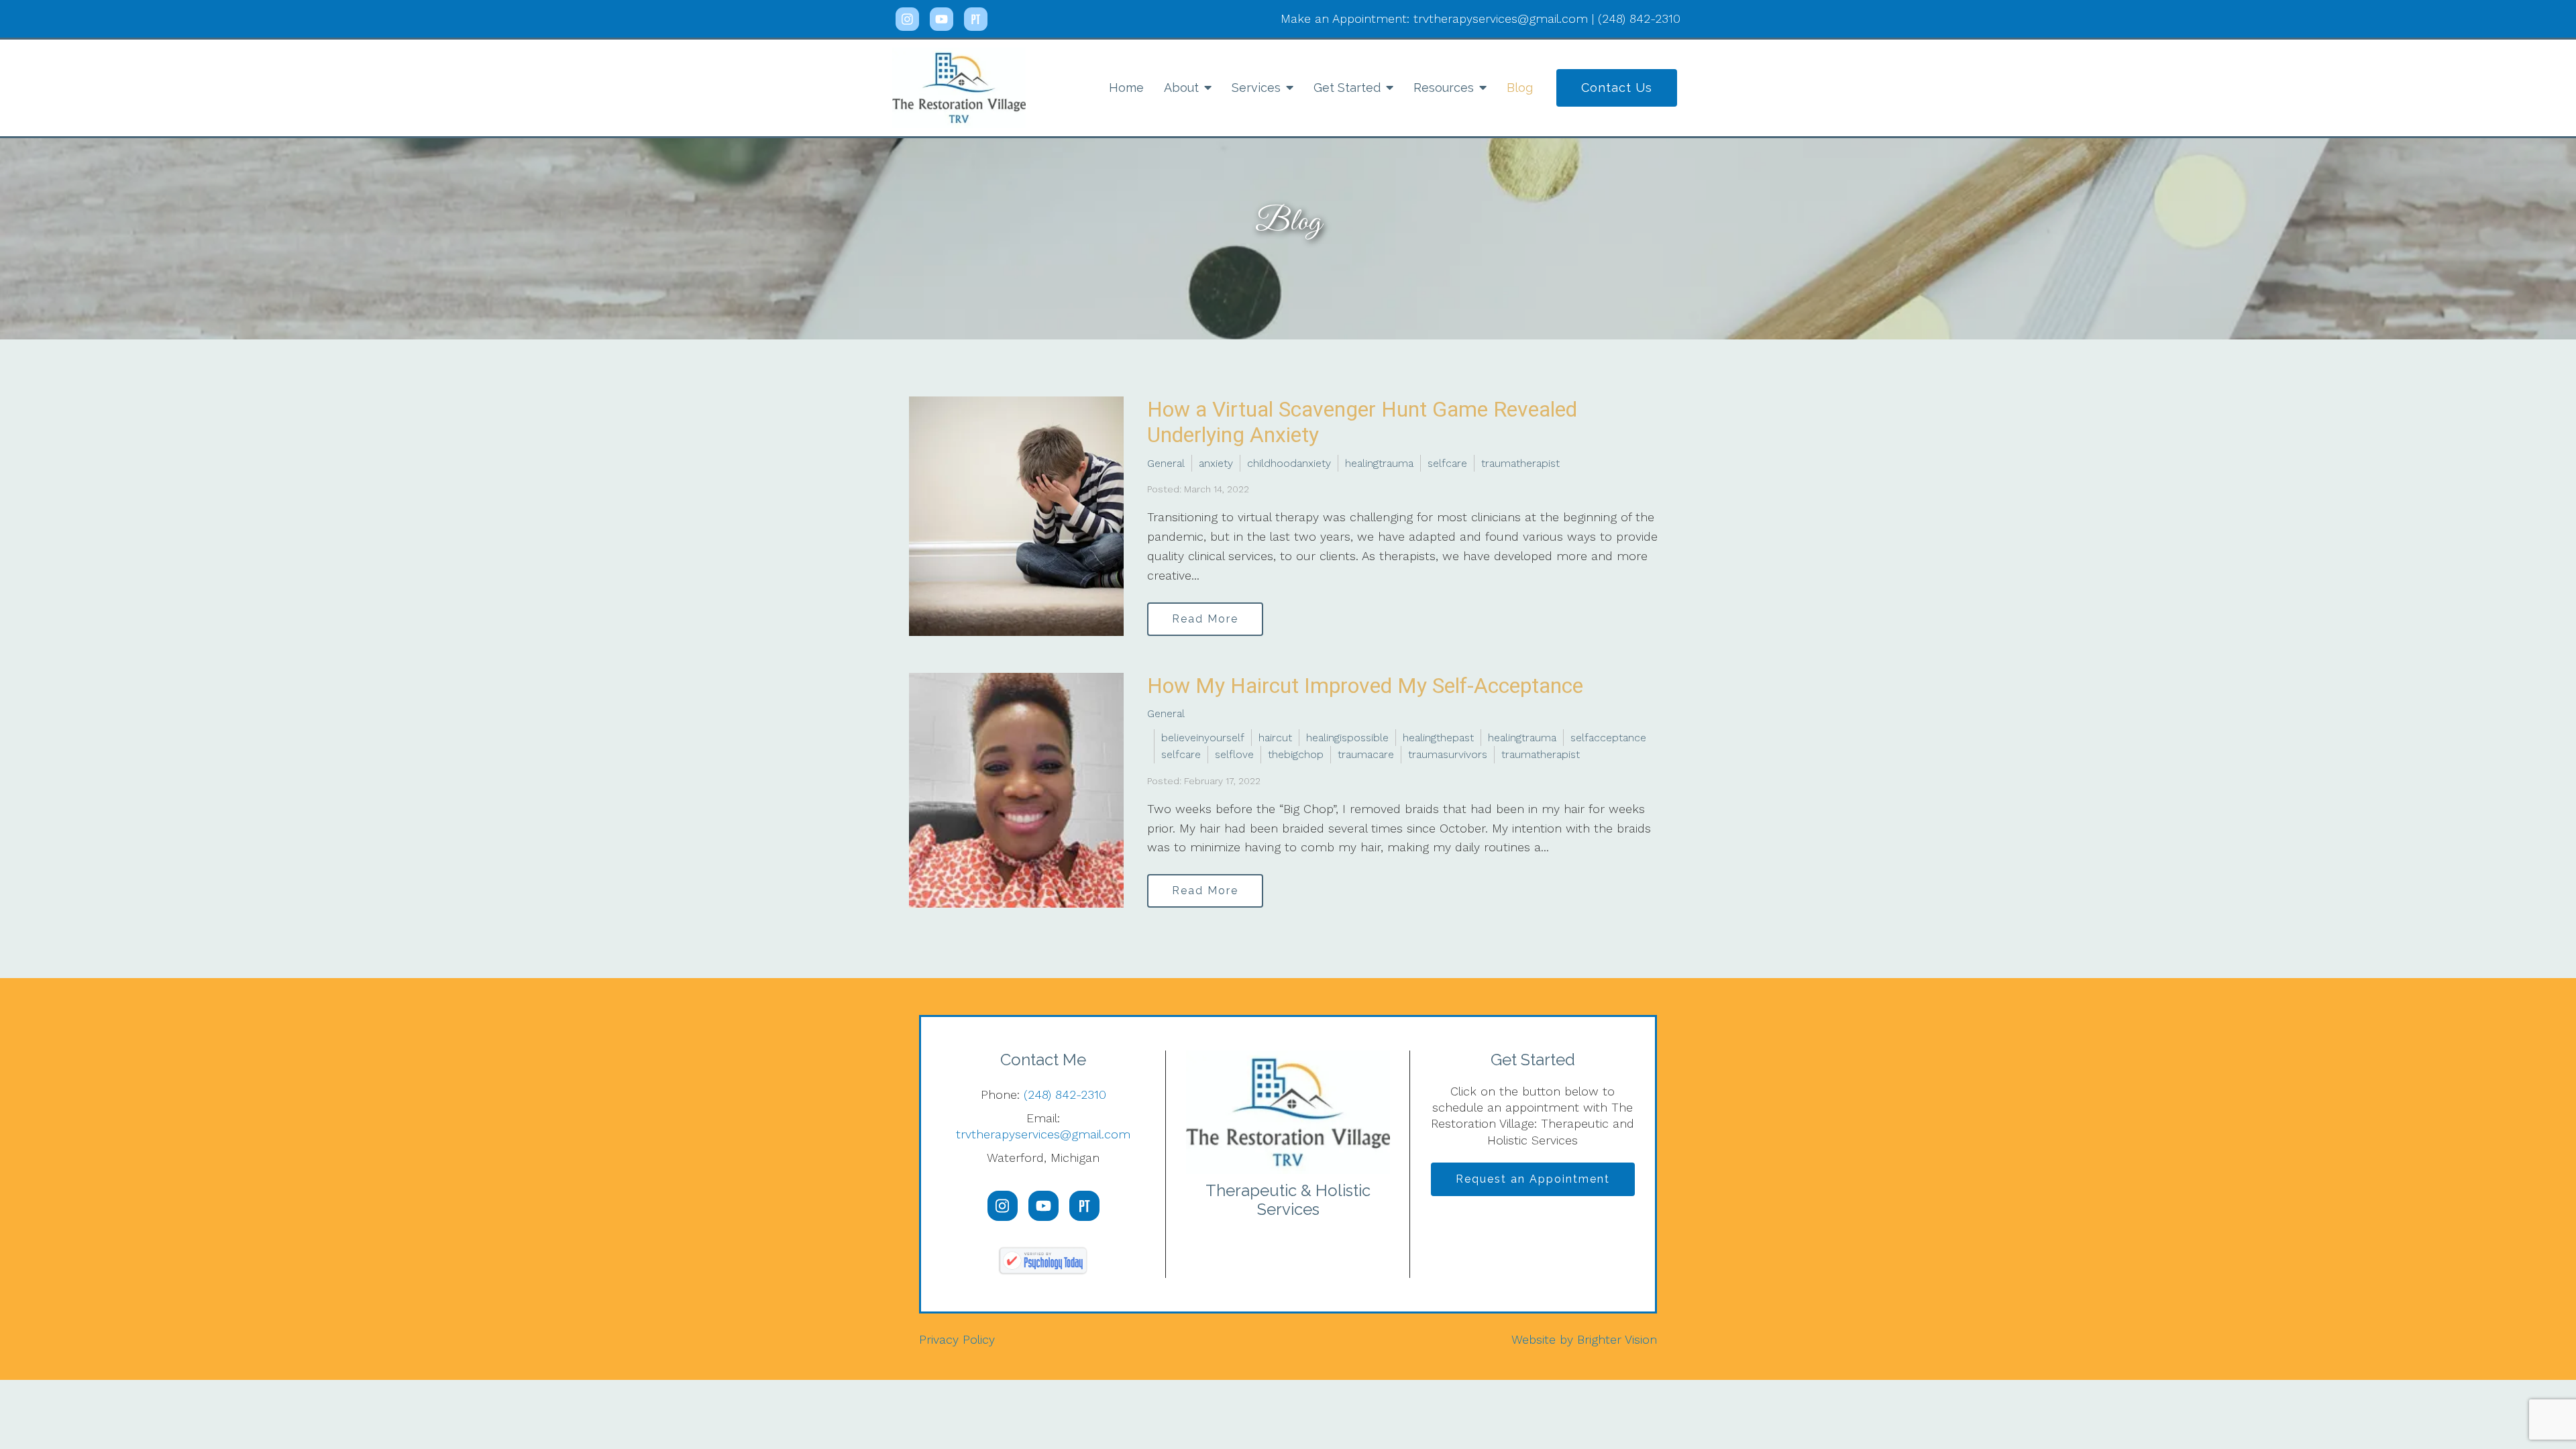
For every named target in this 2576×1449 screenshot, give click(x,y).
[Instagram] (907, 19)
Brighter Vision (1617, 1339)
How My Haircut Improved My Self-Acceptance (1365, 686)
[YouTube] (942, 19)
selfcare (1447, 463)
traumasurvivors (1448, 754)
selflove (1234, 754)
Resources (1444, 88)
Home (1126, 88)
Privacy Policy (957, 1339)
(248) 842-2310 (1065, 1094)
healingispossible (1347, 738)
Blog (1520, 88)
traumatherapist (1520, 463)
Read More (1205, 619)
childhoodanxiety (1289, 463)
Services (1256, 88)
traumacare (1366, 754)
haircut (1275, 738)
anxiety (1216, 463)
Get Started (1347, 88)
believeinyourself (1203, 738)
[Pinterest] (976, 19)
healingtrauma (1379, 463)
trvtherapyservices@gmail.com (1043, 1134)
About (1181, 88)
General (1166, 463)
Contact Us (1617, 88)
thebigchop (1296, 754)
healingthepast (1438, 738)
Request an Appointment (1533, 1179)
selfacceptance (1608, 738)
